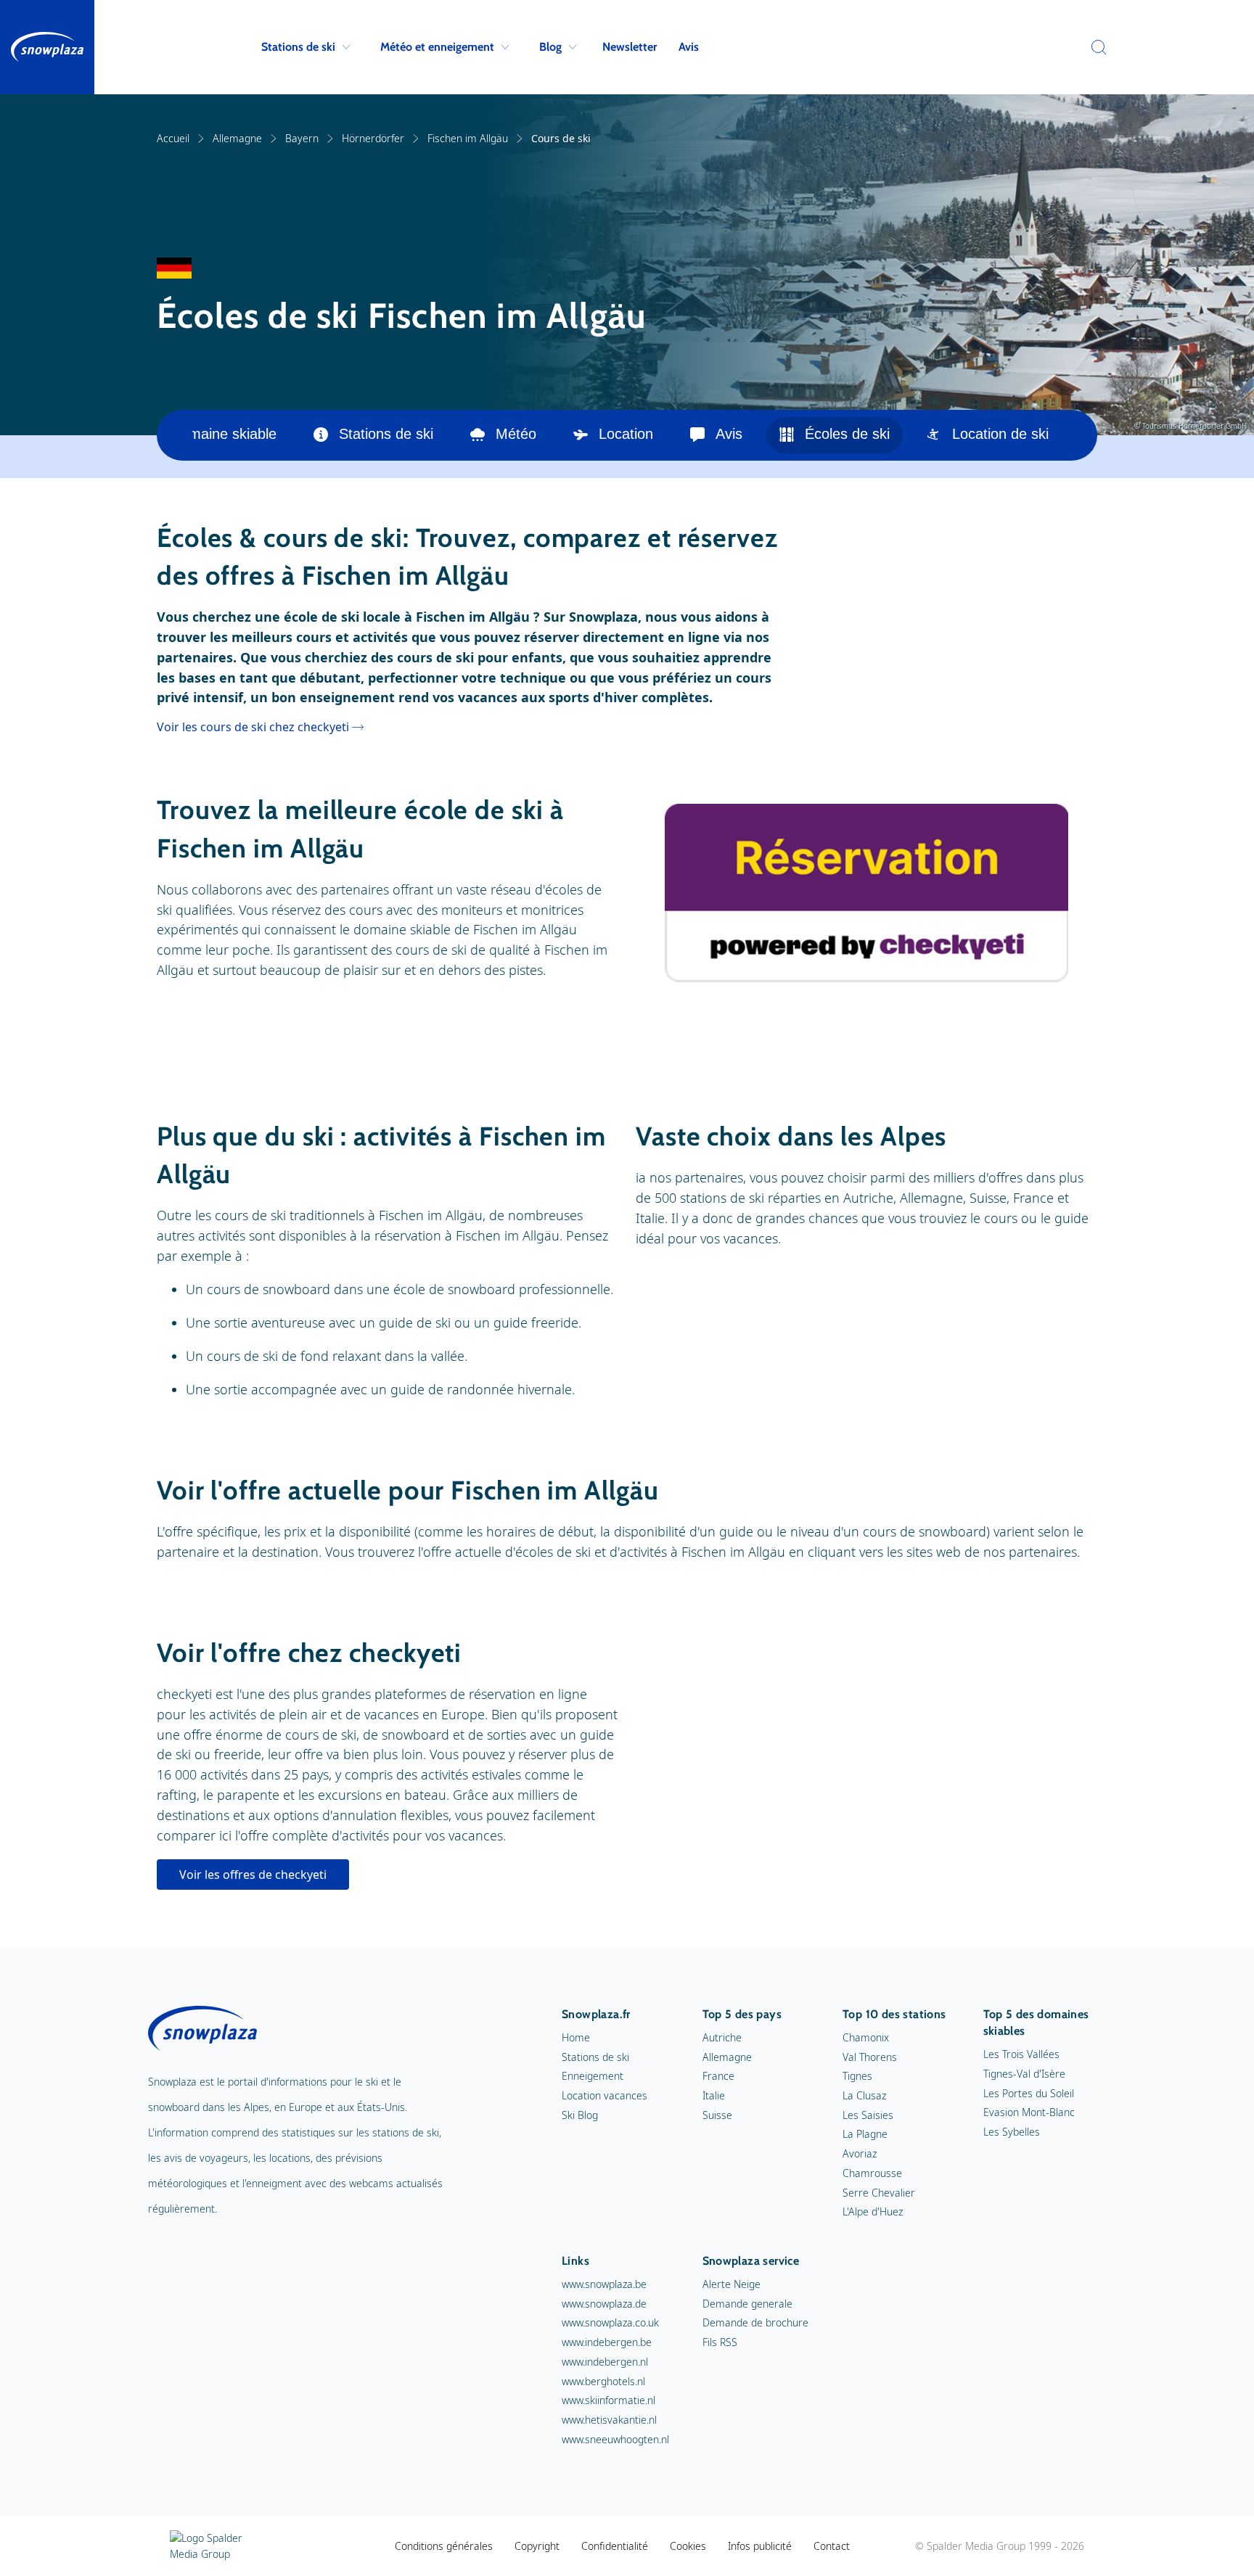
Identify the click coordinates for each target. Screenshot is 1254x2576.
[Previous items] (175, 435)
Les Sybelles (1012, 2132)
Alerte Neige (731, 2284)
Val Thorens (870, 2057)
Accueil (173, 138)
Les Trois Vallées (1021, 2054)
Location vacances (605, 2095)
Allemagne (237, 138)
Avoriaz (860, 2153)
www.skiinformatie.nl (608, 2400)
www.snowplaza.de (604, 2304)
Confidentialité (615, 2546)
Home (576, 2037)
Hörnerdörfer (373, 138)
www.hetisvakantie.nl (609, 2420)
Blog (550, 47)
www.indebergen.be (607, 2342)
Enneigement (593, 2076)
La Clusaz (864, 2095)
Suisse (717, 2115)
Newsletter (630, 47)
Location (626, 434)
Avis (689, 47)
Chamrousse (872, 2173)
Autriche (722, 2037)
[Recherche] (1095, 47)
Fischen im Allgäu (468, 138)
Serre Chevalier (879, 2193)
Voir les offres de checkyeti (253, 1875)
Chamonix (866, 2037)
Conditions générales (444, 2546)
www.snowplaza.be (604, 2284)
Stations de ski (298, 47)
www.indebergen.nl (605, 2362)
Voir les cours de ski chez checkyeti (253, 727)
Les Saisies (868, 2115)
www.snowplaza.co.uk (610, 2322)
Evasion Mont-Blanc (1029, 2112)
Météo (516, 434)
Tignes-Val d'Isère (1024, 2074)
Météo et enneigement (437, 47)
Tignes (857, 2076)
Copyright (537, 2546)
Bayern (302, 138)
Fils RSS (720, 2342)
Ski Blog (580, 2115)
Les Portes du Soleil (1029, 2093)
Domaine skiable (224, 434)
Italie (714, 2095)
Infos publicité (760, 2546)
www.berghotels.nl (603, 2381)
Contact (832, 2546)
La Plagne (865, 2134)
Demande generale (747, 2304)
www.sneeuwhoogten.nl (615, 2439)
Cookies (688, 2546)
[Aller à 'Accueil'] (47, 47)
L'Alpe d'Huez (873, 2211)
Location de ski (1000, 434)
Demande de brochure (755, 2322)
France (718, 2076)
